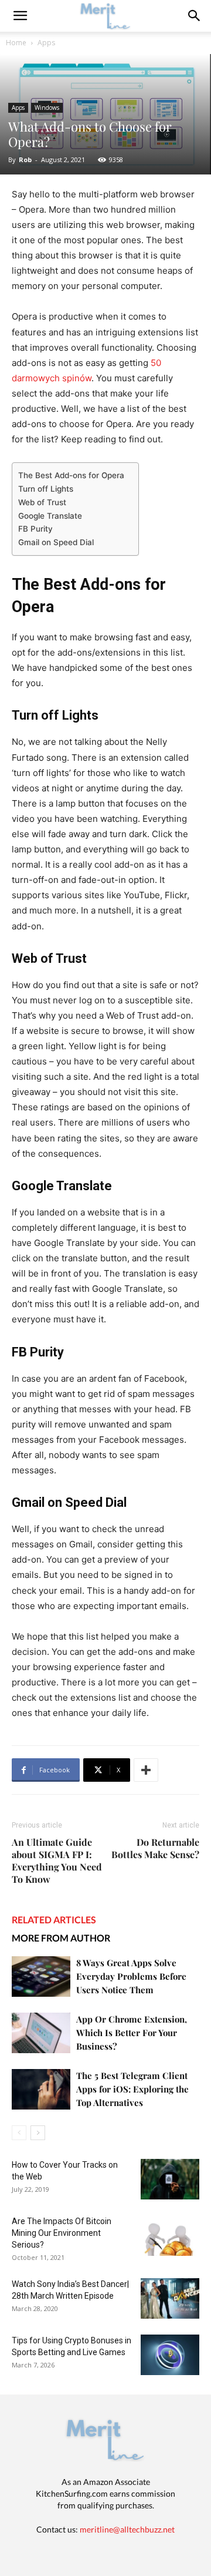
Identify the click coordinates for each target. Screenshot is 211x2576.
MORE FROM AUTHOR (61, 1938)
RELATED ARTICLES (54, 1920)
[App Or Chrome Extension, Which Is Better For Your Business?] (41, 2033)
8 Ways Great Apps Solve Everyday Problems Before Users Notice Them (131, 1976)
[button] (195, 16)
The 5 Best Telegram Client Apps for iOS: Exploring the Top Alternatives (132, 2089)
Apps (46, 43)
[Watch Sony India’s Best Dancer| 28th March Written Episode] (170, 2298)
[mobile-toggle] (20, 16)
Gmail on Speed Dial (57, 542)
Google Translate (51, 516)
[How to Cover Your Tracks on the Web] (170, 2179)
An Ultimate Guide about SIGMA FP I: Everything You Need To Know (57, 1860)
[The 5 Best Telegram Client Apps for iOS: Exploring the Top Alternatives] (41, 2089)
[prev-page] (19, 2133)
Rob (25, 159)
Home (16, 43)
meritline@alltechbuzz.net (127, 2529)
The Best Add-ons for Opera (72, 475)
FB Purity (37, 529)
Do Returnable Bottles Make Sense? (155, 1848)
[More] (146, 1770)
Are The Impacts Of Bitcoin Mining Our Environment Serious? (62, 2233)
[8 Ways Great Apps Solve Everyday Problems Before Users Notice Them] (41, 1976)
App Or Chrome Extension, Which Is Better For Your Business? (132, 2033)
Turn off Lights (47, 489)
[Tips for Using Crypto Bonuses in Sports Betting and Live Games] (170, 2355)
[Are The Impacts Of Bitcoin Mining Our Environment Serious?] (170, 2236)
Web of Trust (43, 502)
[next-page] (38, 2133)
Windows (47, 108)
